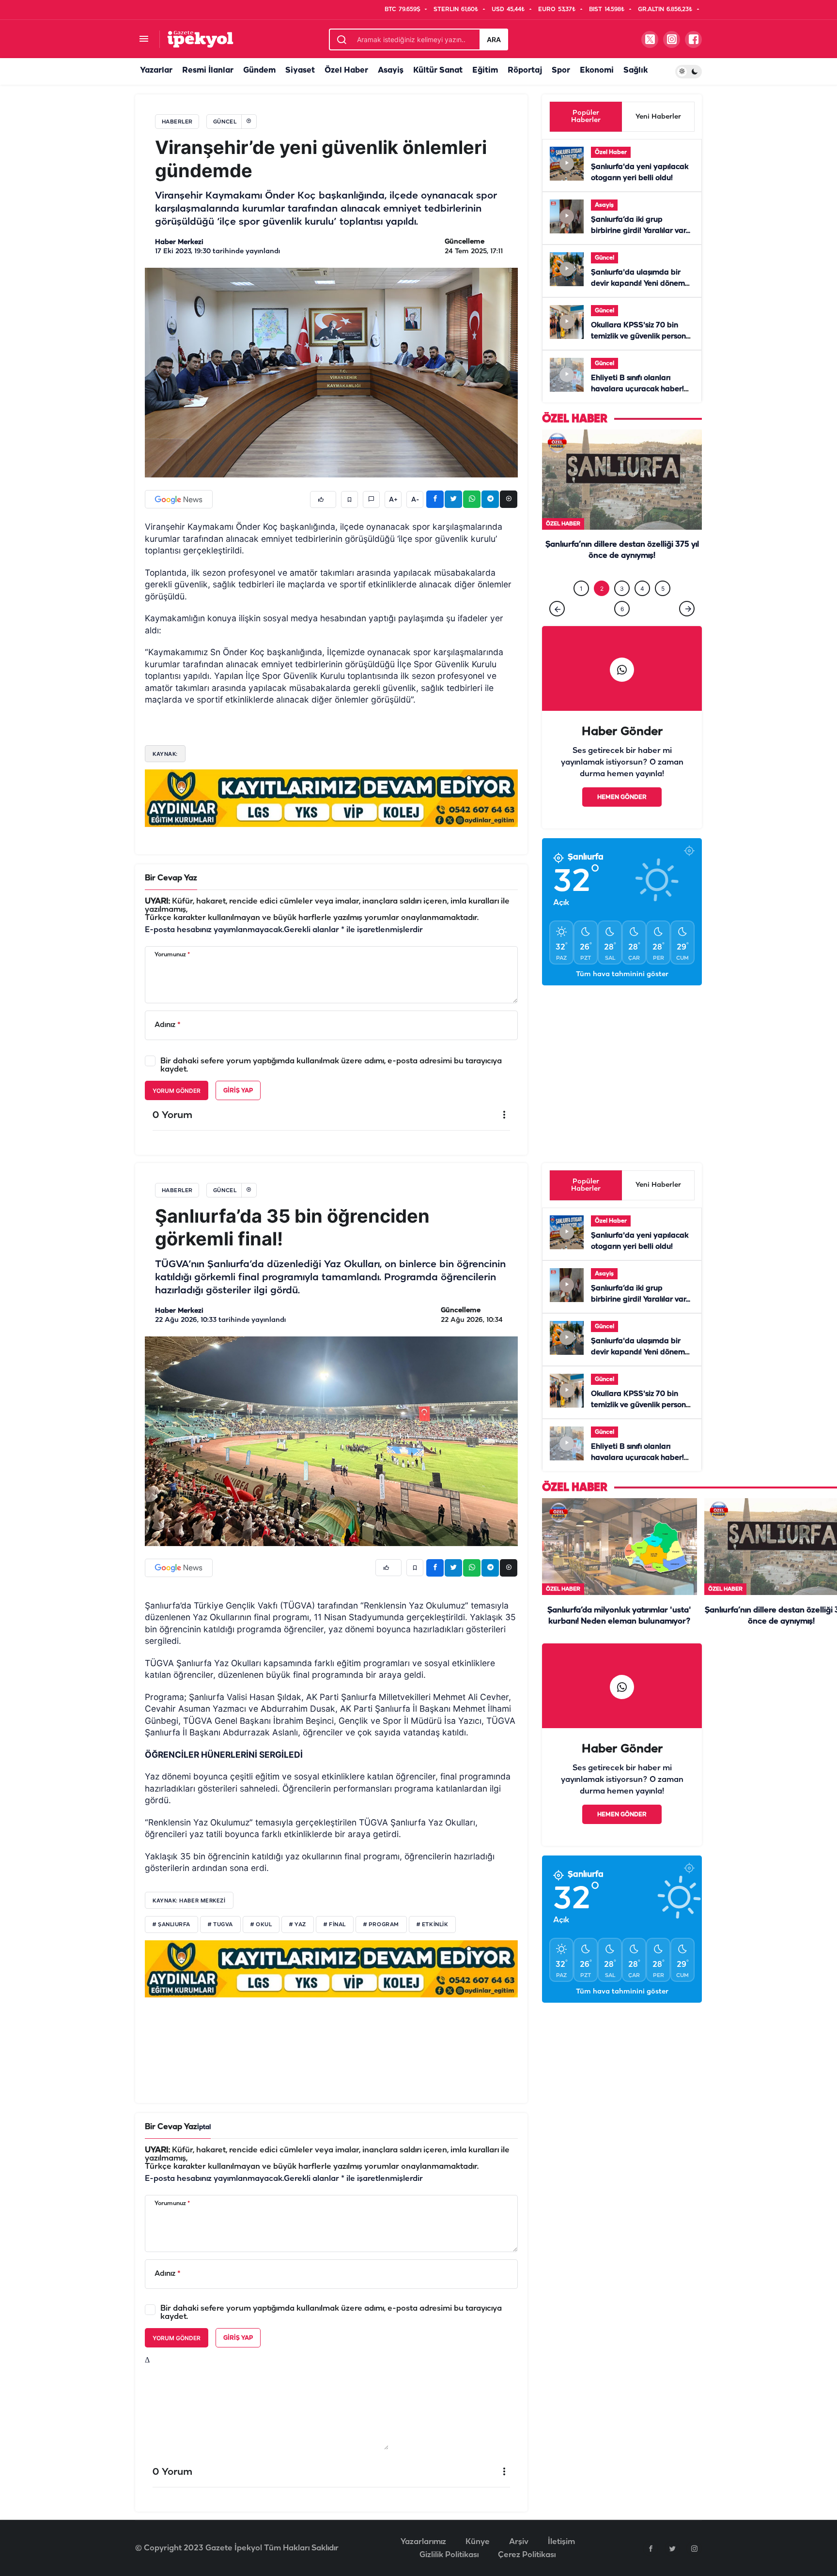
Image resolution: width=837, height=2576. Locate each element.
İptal (204, 2127)
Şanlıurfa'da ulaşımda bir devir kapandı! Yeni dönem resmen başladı (638, 284)
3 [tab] (622, 608)
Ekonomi (597, 70)
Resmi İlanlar (208, 70)
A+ (393, 500)
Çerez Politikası (527, 2555)
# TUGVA (220, 1925)
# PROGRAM (381, 1925)
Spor (561, 70)
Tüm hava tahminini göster (622, 994)
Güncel (604, 258)
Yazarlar (156, 70)
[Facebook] (651, 2548)
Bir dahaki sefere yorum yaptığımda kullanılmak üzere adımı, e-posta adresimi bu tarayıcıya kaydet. (331, 1065)
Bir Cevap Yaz (171, 878)
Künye (478, 2542)
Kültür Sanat (438, 70)
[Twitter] (672, 2548)
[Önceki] (557, 629)
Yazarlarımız (423, 2542)
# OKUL (261, 1925)
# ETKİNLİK (433, 1925)
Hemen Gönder (622, 817)
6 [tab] (622, 629)
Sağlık (635, 70)
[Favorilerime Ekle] (349, 499)
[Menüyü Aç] (144, 39)
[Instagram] (694, 2548)
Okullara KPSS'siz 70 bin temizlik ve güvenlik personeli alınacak (643, 337)
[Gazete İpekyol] (200, 39)
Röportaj (525, 70)
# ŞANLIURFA (171, 1925)
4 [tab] (642, 608)
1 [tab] (581, 608)
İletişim (561, 2542)
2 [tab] (602, 608)
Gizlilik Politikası (449, 2555)
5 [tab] (663, 608)
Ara (494, 39)
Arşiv (519, 2542)
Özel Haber (346, 70)
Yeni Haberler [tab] (658, 117)
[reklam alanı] (331, 798)
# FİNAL (335, 1925)
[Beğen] (323, 499)
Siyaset (300, 70)
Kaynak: (165, 754)
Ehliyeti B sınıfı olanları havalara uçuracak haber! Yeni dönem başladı (637, 389)
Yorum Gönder (177, 1091)
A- (415, 500)
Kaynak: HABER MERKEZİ (189, 1901)
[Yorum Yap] (371, 499)
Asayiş (391, 70)
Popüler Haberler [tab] (586, 117)
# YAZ (298, 1925)
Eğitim (485, 70)
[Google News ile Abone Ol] (179, 499)
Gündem (259, 70)
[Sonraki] (687, 629)
